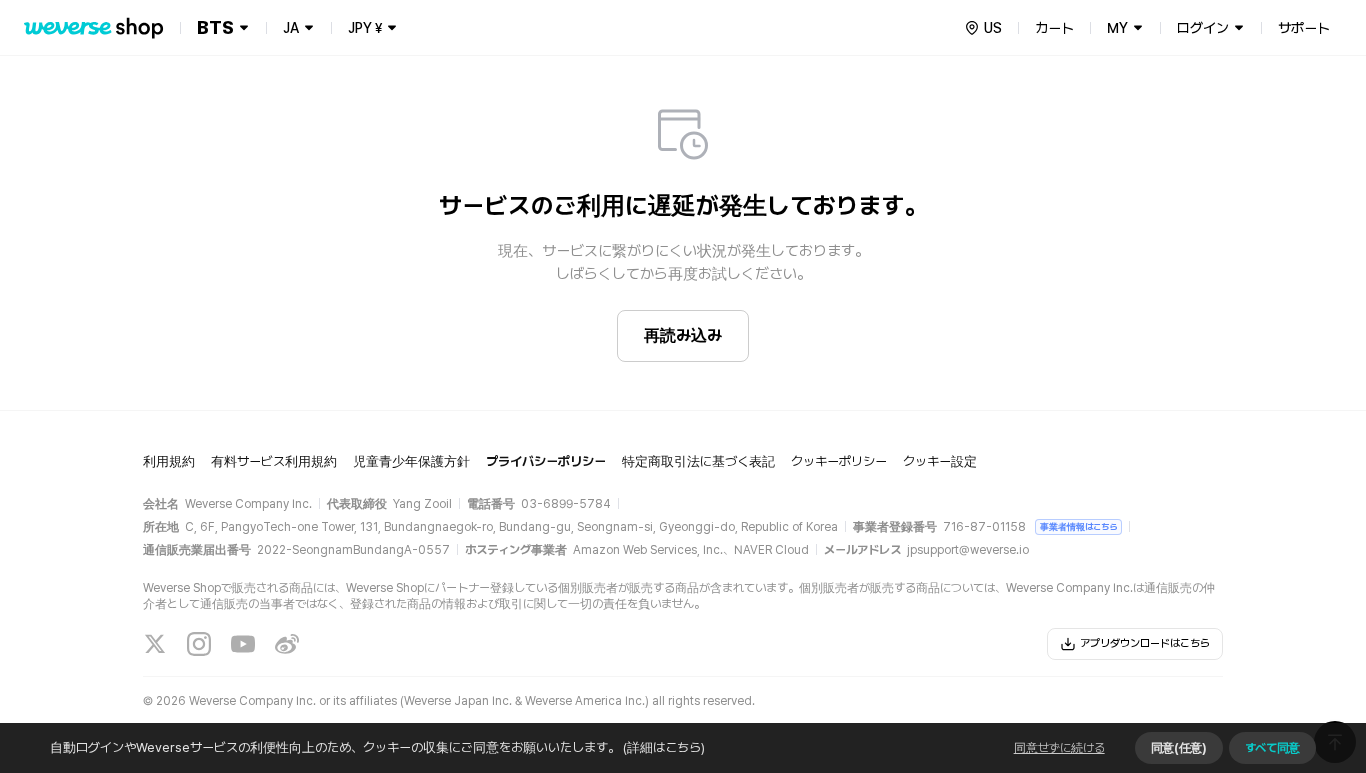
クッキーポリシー (839, 461)
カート (1054, 28)
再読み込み (683, 335)
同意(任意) (1179, 748)
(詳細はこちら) (664, 747)
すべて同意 (1272, 748)
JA (291, 28)
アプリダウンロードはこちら (1145, 643)
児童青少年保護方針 (411, 461)
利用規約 (169, 461)
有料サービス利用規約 (274, 461)
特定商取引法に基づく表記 (698, 461)
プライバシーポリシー (546, 461)
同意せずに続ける (1059, 748)
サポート (1304, 28)
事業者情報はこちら (1078, 526)
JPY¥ (365, 28)
